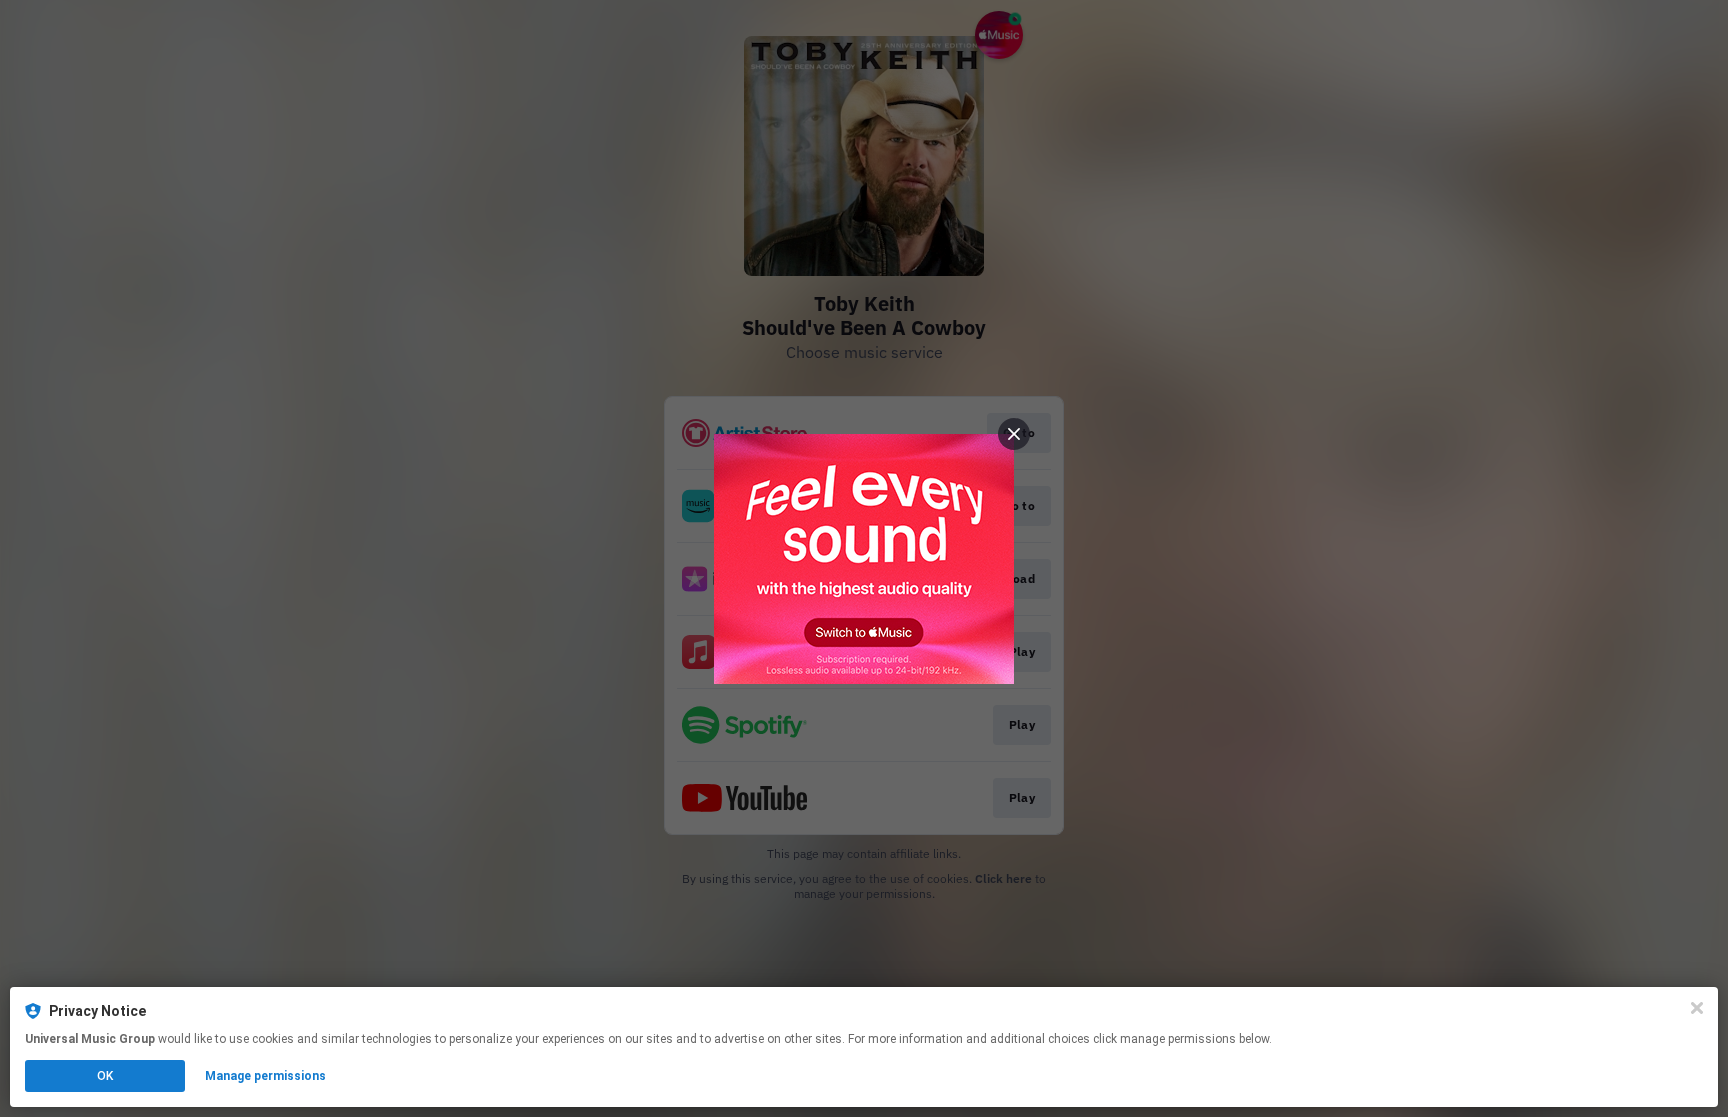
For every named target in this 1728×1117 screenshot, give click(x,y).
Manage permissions (265, 1076)
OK (105, 1076)
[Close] (1697, 1008)
